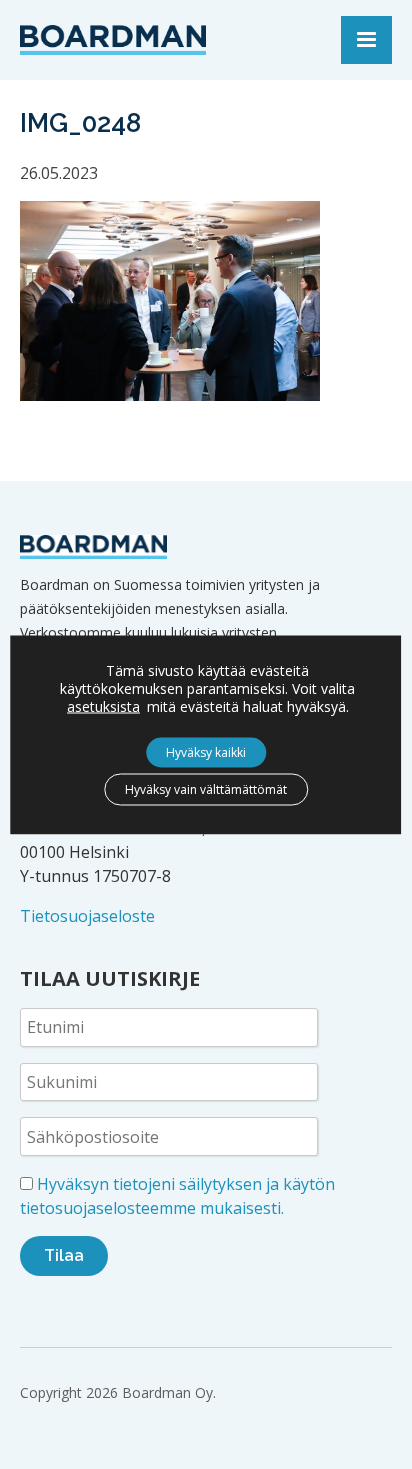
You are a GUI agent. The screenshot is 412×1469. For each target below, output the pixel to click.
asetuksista (103, 706)
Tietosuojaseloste (87, 916)
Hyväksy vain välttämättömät (206, 788)
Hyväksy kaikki (206, 751)
